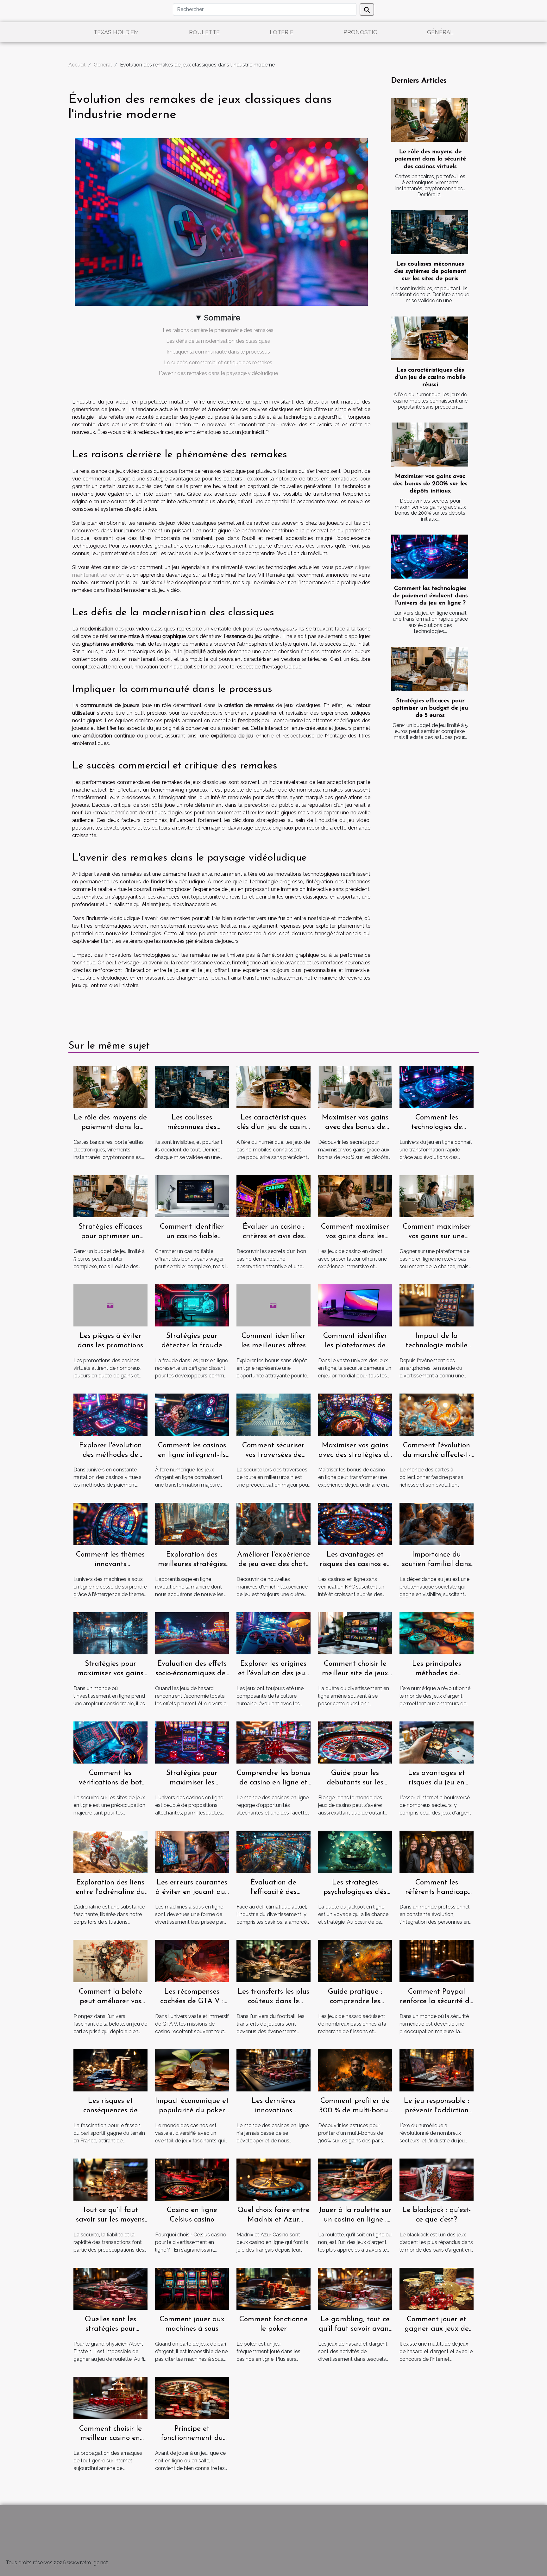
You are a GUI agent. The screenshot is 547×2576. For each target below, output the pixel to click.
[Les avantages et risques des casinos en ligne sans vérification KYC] (355, 1523)
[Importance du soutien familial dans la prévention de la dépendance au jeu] (437, 1523)
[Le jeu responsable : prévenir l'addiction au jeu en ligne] (437, 2070)
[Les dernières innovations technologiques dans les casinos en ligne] (273, 2070)
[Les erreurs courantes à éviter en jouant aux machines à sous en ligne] (192, 1851)
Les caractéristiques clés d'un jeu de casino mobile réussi (430, 377)
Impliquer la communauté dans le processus (218, 352)
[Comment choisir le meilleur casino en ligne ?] (110, 2398)
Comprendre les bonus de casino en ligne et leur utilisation (273, 1783)
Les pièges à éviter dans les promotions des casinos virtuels (110, 1346)
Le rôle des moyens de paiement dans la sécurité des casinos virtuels (430, 159)
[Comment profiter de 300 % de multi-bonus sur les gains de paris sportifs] (355, 2070)
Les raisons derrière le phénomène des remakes (218, 330)
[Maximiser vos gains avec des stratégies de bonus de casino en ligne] (355, 1414)
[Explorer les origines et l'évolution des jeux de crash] (273, 1633)
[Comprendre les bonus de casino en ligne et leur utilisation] (273, 1742)
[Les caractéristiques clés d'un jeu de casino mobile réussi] (430, 338)
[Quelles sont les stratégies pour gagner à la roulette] (110, 2288)
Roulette (204, 32)
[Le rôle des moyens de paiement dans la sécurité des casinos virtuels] (430, 120)
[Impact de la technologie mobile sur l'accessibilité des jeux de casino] (437, 1305)
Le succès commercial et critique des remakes (218, 363)
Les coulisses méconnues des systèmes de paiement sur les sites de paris (430, 271)
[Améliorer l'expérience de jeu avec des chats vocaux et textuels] (273, 1523)
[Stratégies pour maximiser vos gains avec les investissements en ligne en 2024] (110, 1633)
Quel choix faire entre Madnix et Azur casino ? (273, 2220)
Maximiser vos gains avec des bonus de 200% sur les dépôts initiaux (430, 484)
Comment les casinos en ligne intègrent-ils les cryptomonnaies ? (192, 1455)
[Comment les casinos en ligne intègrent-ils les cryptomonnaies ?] (192, 1414)
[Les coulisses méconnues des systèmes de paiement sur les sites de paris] (430, 232)
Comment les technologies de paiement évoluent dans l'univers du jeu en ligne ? (430, 596)
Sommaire (222, 318)
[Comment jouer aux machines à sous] (192, 2288)
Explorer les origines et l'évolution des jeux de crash (273, 1673)
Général (440, 32)
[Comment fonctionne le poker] (273, 2288)
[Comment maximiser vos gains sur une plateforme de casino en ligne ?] (437, 1196)
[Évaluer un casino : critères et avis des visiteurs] (273, 1196)
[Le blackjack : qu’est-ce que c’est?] (437, 2179)
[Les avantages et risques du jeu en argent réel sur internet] (437, 1742)
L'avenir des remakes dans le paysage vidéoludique (218, 373)
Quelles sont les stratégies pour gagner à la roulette (110, 2329)
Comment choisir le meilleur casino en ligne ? (110, 2438)
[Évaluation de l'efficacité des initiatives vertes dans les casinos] (273, 1851)
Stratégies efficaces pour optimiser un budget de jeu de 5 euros (430, 708)
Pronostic (360, 32)
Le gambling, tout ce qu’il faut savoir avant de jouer (355, 2329)
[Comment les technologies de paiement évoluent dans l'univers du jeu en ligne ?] (430, 557)
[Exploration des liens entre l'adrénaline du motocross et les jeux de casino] (110, 1851)
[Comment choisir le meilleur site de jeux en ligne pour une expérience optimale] (355, 1633)
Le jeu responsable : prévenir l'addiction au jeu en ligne (437, 2111)
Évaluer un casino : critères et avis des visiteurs (273, 1236)
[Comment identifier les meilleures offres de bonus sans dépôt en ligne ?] (273, 1305)
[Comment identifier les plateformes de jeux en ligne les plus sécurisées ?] (355, 1305)
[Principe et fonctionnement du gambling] (192, 2398)
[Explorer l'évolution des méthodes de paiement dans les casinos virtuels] (110, 1414)
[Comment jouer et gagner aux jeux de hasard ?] (437, 2288)
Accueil (77, 65)
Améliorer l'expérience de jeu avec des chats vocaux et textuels (273, 1564)
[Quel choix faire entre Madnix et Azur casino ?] (273, 2179)
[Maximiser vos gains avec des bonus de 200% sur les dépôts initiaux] (430, 445)
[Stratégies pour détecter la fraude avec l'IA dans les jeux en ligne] (192, 1305)
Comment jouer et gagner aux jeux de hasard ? (437, 2329)
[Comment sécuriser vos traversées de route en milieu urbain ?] (273, 1414)
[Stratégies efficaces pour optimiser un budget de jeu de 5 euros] (430, 669)
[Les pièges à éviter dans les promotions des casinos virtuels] (110, 1305)
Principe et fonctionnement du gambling (192, 2438)
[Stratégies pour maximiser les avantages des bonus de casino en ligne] (192, 1742)
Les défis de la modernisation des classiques (218, 341)
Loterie (282, 32)
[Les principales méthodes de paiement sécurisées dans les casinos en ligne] (437, 1633)
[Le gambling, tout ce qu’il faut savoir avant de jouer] (355, 2288)
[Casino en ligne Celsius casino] (192, 2179)
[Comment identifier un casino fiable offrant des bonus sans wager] (192, 1196)
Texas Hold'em (116, 32)
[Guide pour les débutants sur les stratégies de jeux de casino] (355, 1742)
